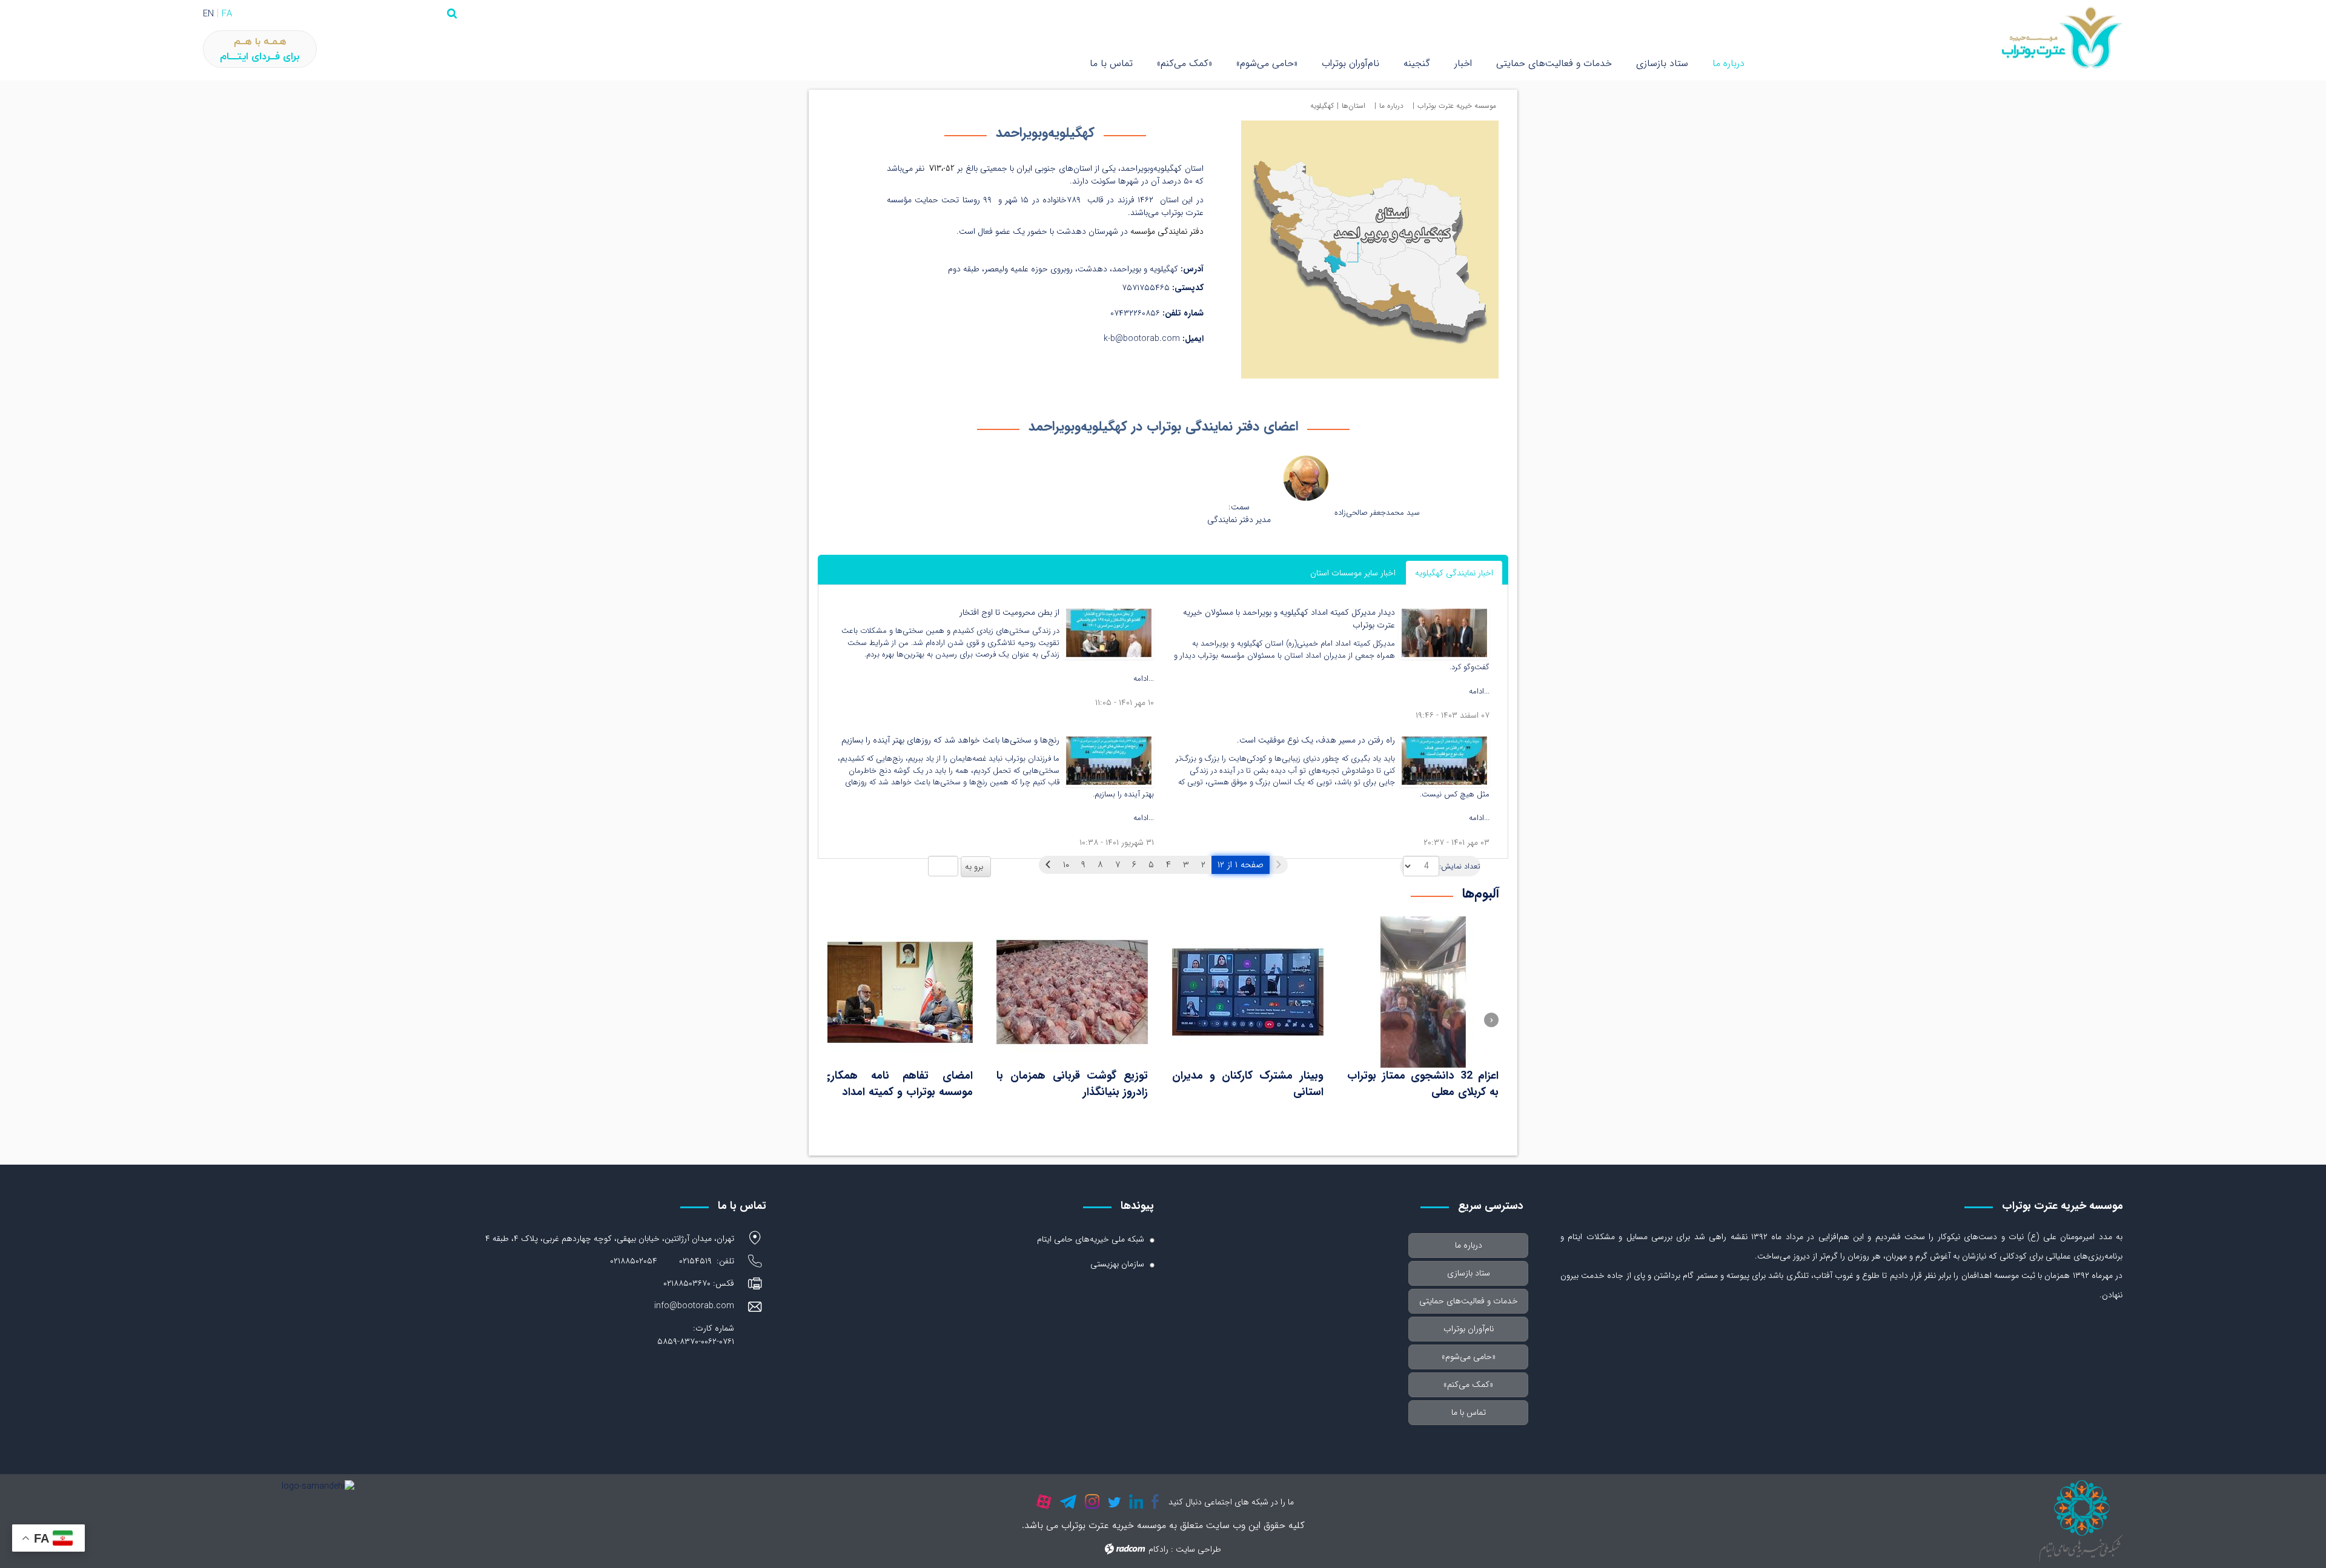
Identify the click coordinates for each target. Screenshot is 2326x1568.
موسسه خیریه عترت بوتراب (1457, 106)
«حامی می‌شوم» (1267, 63)
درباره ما (1728, 63)
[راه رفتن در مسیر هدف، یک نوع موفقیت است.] (1444, 760)
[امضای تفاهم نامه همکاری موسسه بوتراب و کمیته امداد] (897, 992)
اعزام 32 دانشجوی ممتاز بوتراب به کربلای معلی (1423, 1084)
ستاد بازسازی (1662, 63)
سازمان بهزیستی (1117, 1264)
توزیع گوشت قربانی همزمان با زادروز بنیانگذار (1072, 1084)
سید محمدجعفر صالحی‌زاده (1377, 513)
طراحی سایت (1198, 1549)
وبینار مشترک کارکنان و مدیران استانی (1248, 1084)
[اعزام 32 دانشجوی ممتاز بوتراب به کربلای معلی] (1423, 992)
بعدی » (1048, 865)
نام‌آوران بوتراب (1350, 63)
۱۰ (1066, 865)
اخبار (1463, 63)
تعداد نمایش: (1460, 867)
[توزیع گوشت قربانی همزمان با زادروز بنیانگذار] (1072, 992)
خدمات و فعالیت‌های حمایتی (1554, 63)
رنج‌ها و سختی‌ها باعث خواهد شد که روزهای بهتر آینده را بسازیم (950, 740)
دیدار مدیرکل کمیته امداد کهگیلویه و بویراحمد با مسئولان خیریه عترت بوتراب (1289, 619)
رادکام (1158, 1549)
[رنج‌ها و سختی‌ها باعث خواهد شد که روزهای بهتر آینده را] (1108, 760)
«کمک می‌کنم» (1185, 63)
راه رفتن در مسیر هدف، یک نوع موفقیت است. (1316, 740)
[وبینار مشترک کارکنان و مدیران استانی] (1248, 992)
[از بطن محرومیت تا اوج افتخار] (1108, 632)
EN (208, 14)
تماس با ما (1111, 63)
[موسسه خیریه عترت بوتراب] (1938, 38)
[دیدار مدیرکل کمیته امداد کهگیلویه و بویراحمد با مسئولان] (1444, 632)
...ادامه (1479, 691)
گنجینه (1417, 63)
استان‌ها (1354, 106)
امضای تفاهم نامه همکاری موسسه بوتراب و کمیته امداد (897, 1084)
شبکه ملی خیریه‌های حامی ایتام (1091, 1239)
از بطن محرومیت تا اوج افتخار (1009, 612)
